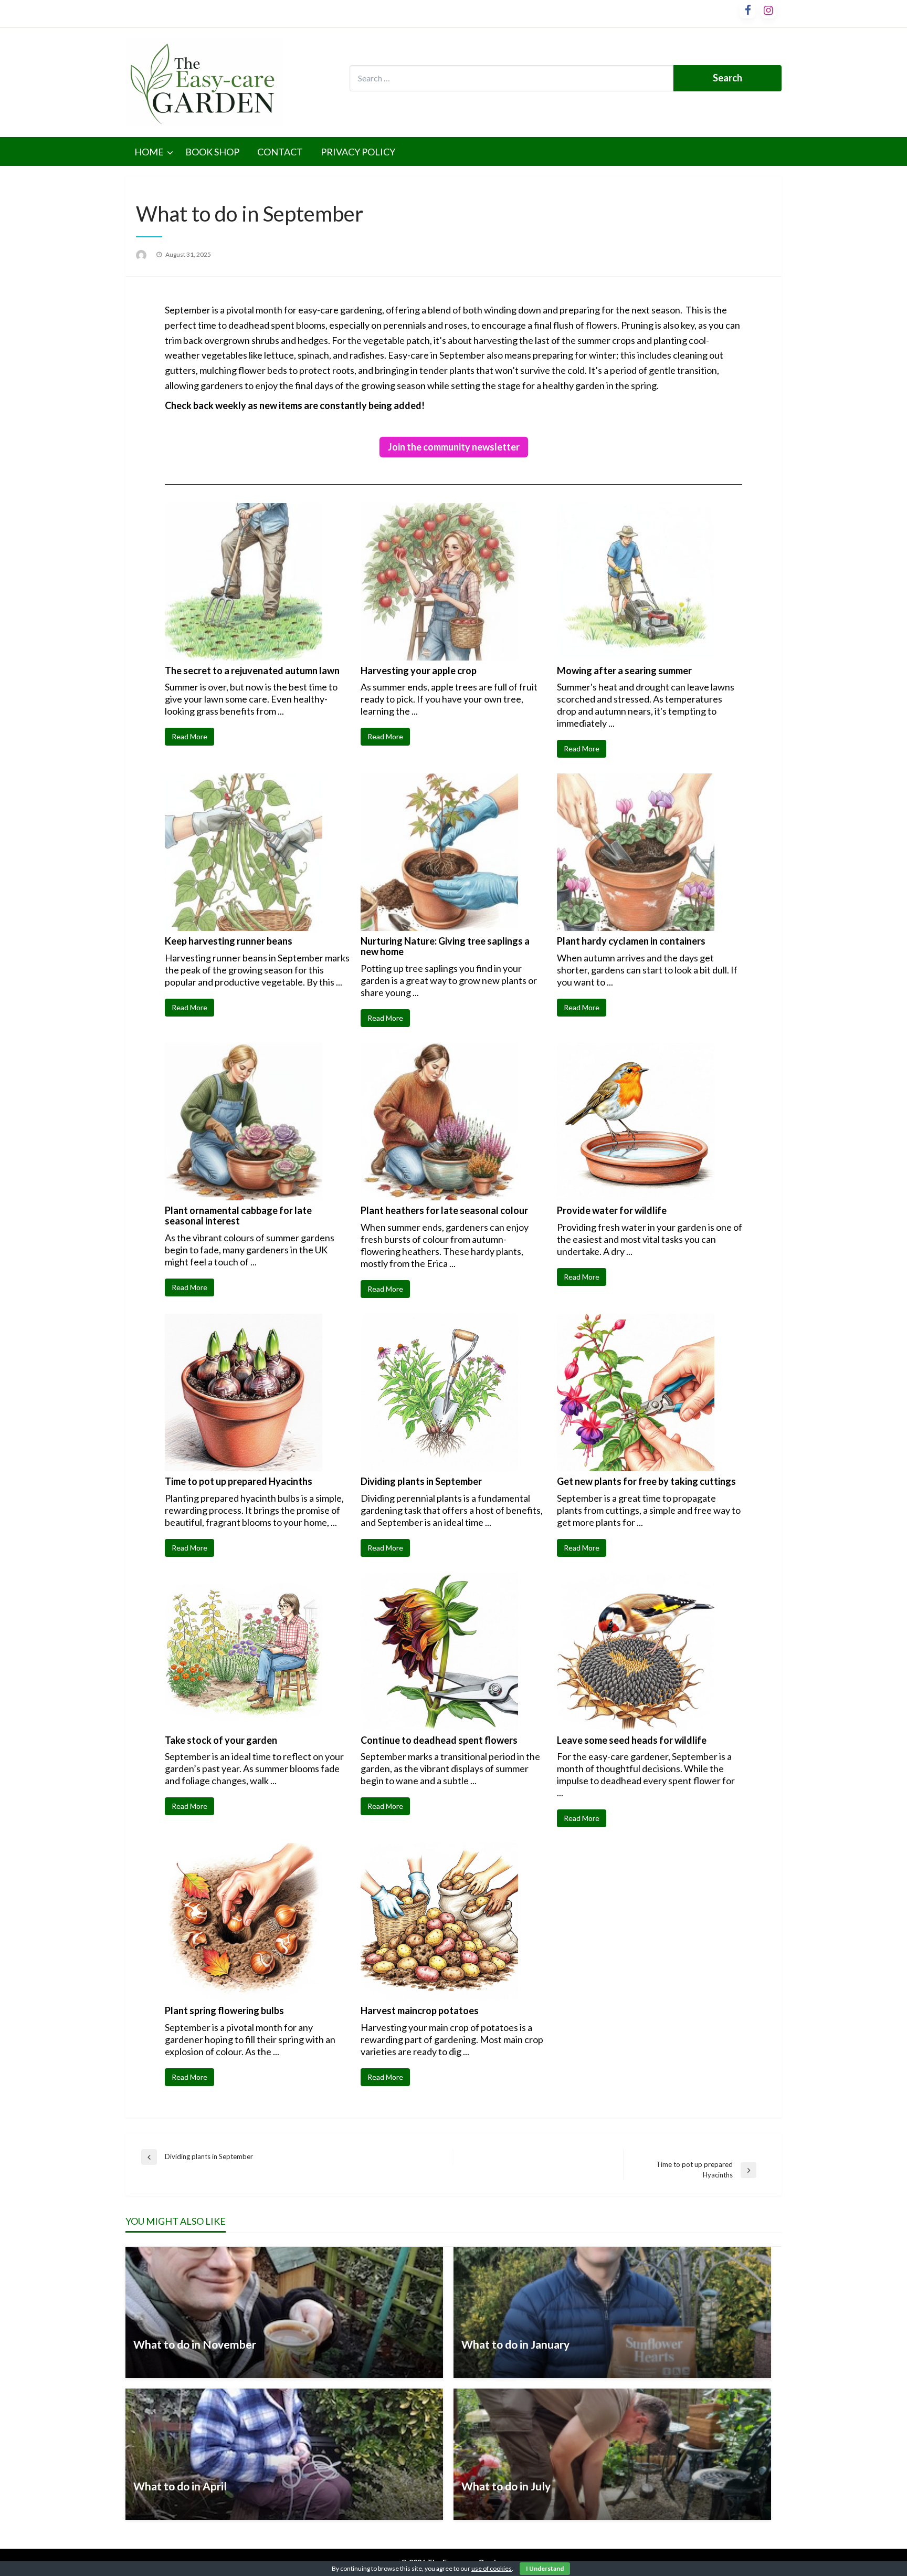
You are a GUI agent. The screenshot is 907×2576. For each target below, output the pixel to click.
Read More (189, 736)
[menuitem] (151, 152)
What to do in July (506, 2486)
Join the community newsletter (454, 447)
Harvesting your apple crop (419, 671)
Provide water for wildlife (612, 1210)
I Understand (545, 2568)
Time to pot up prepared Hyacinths (239, 1481)
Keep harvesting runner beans (229, 941)
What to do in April (180, 2486)
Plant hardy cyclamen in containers (631, 941)
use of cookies (492, 2568)
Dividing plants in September (421, 1481)
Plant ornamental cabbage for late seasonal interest (238, 1216)
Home (149, 152)
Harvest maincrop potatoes (420, 2010)
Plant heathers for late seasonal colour (444, 1210)
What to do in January (515, 2344)
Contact (280, 152)
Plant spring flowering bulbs (224, 2010)
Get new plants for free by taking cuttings (646, 1481)
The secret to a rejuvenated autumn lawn (252, 671)
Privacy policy (358, 152)
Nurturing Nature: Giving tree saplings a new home (445, 946)
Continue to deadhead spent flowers (439, 1740)
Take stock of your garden (221, 1740)
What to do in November (195, 2344)
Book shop (212, 152)
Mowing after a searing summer (624, 671)
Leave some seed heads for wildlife (632, 1740)
